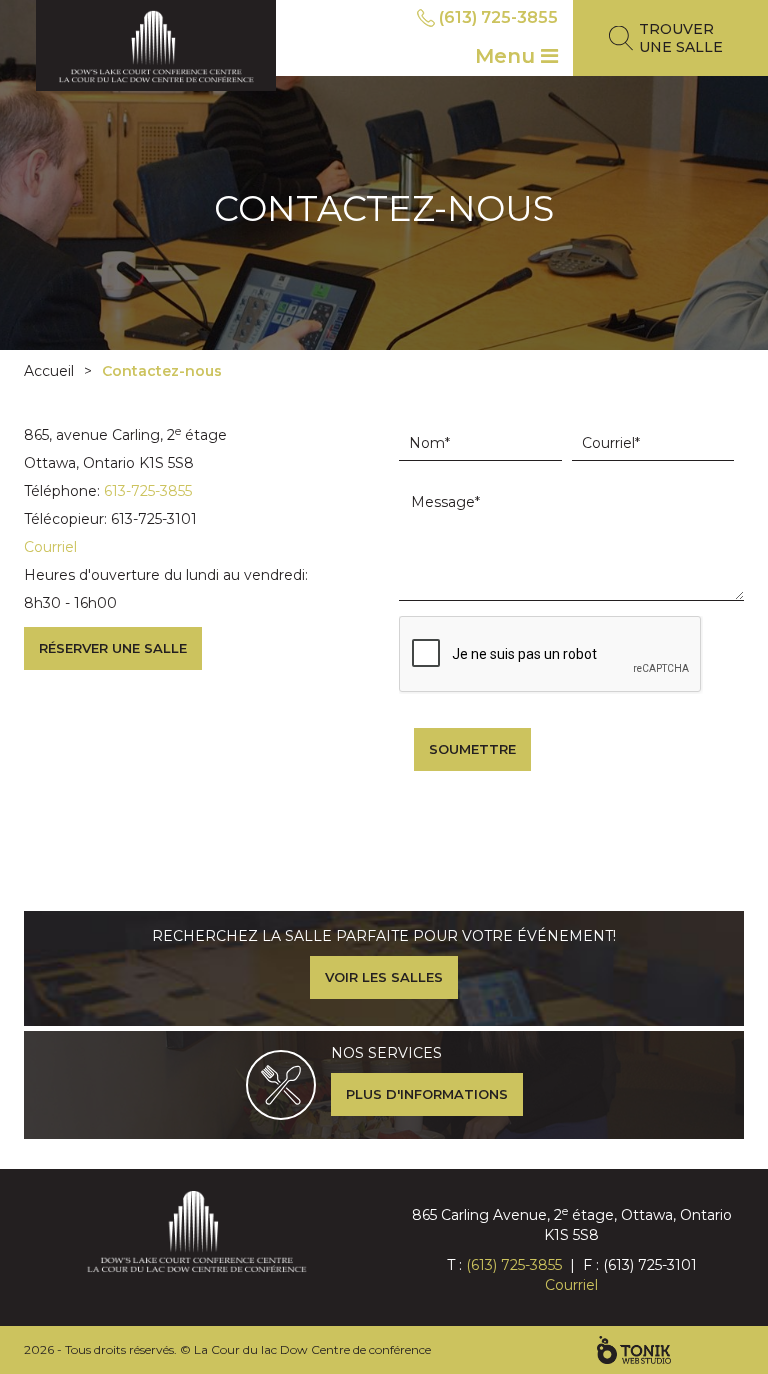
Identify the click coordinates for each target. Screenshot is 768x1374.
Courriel (50, 547)
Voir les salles (384, 977)
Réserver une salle (113, 648)
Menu (508, 56)
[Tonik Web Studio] (634, 1350)
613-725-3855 (148, 491)
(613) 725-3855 (498, 17)
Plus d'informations (427, 1094)
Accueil (49, 371)
